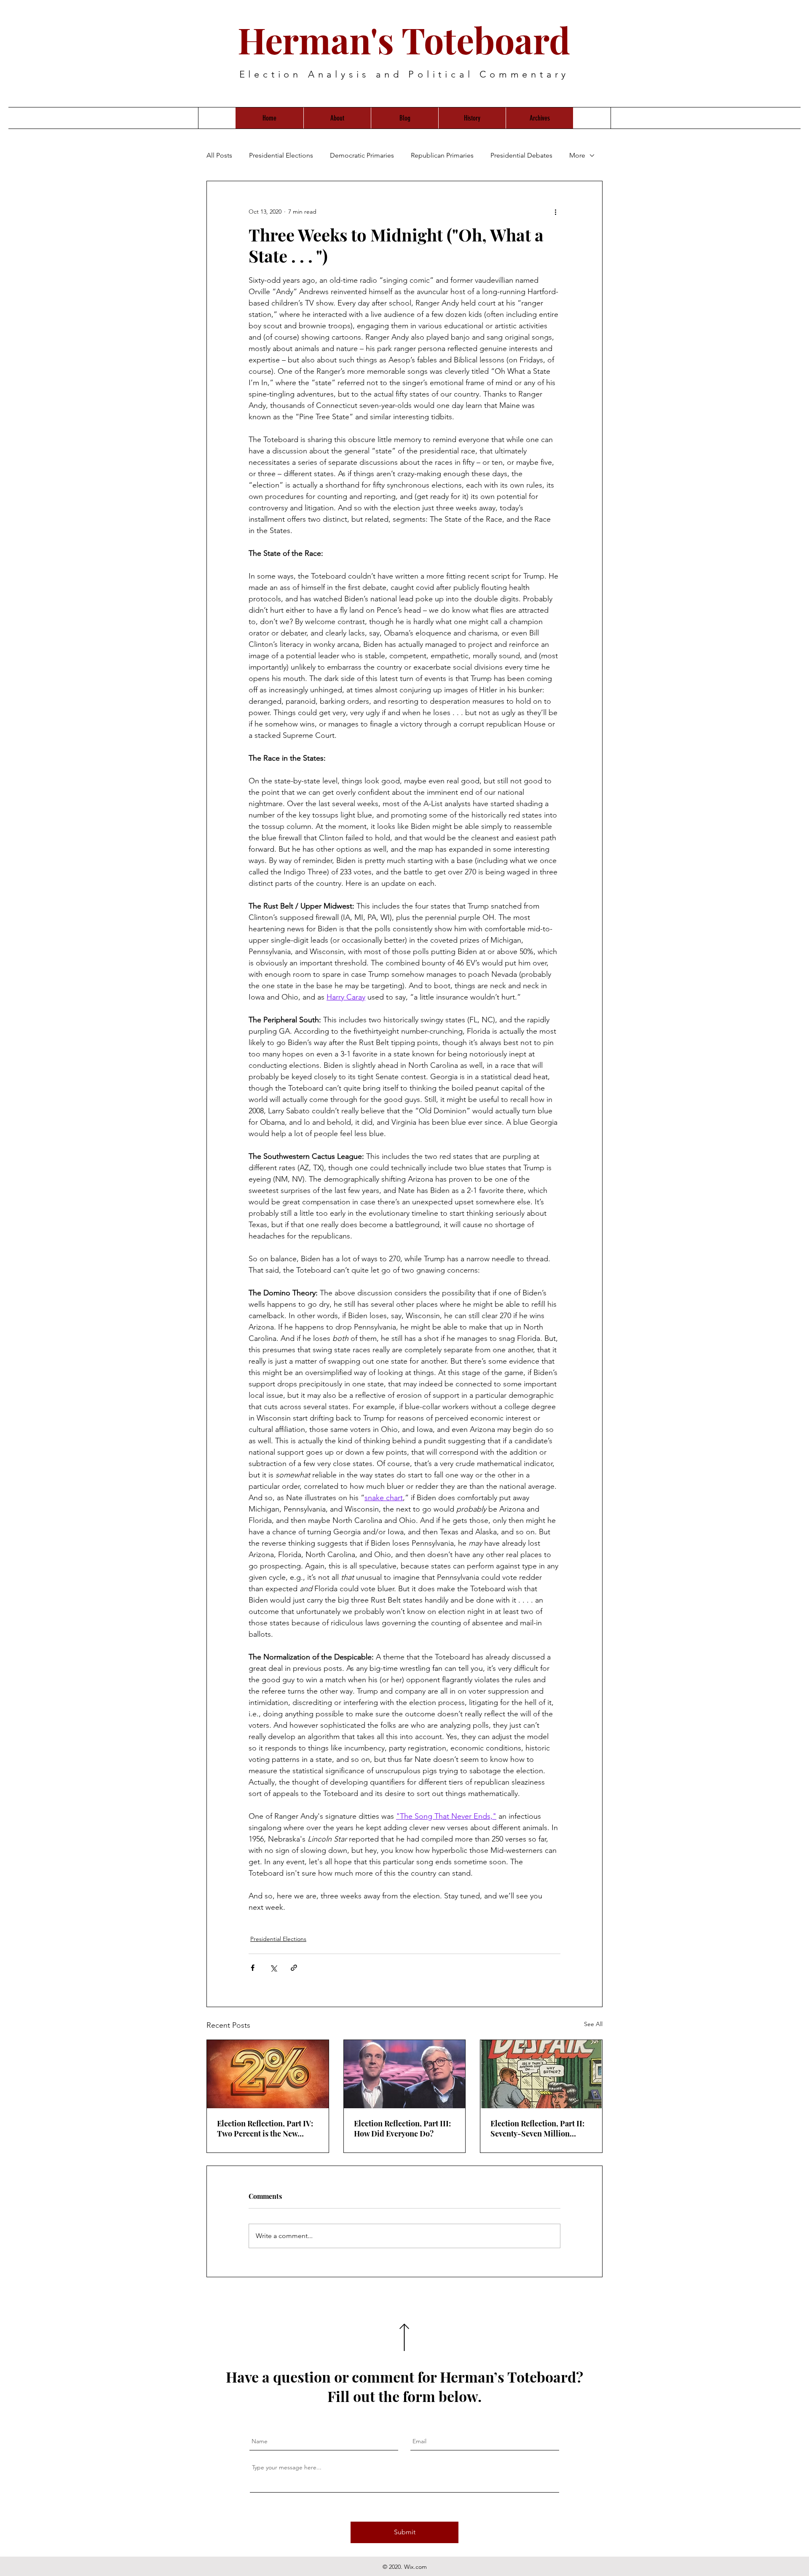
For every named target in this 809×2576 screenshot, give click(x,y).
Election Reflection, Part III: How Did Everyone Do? (402, 2128)
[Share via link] (294, 1968)
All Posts (219, 155)
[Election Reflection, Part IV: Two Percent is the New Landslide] (268, 2074)
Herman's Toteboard (404, 40)
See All (593, 2024)
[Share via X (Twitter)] (273, 1968)
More (577, 155)
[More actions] (555, 212)
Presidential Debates (521, 155)
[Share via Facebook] (253, 1968)
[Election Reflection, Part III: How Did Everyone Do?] (405, 2074)
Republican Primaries (442, 155)
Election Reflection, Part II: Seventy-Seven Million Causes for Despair (537, 2128)
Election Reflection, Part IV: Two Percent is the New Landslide (265, 2128)
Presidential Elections (281, 155)
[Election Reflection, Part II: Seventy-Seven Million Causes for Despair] (541, 2074)
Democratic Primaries (362, 155)
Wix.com (415, 2567)
